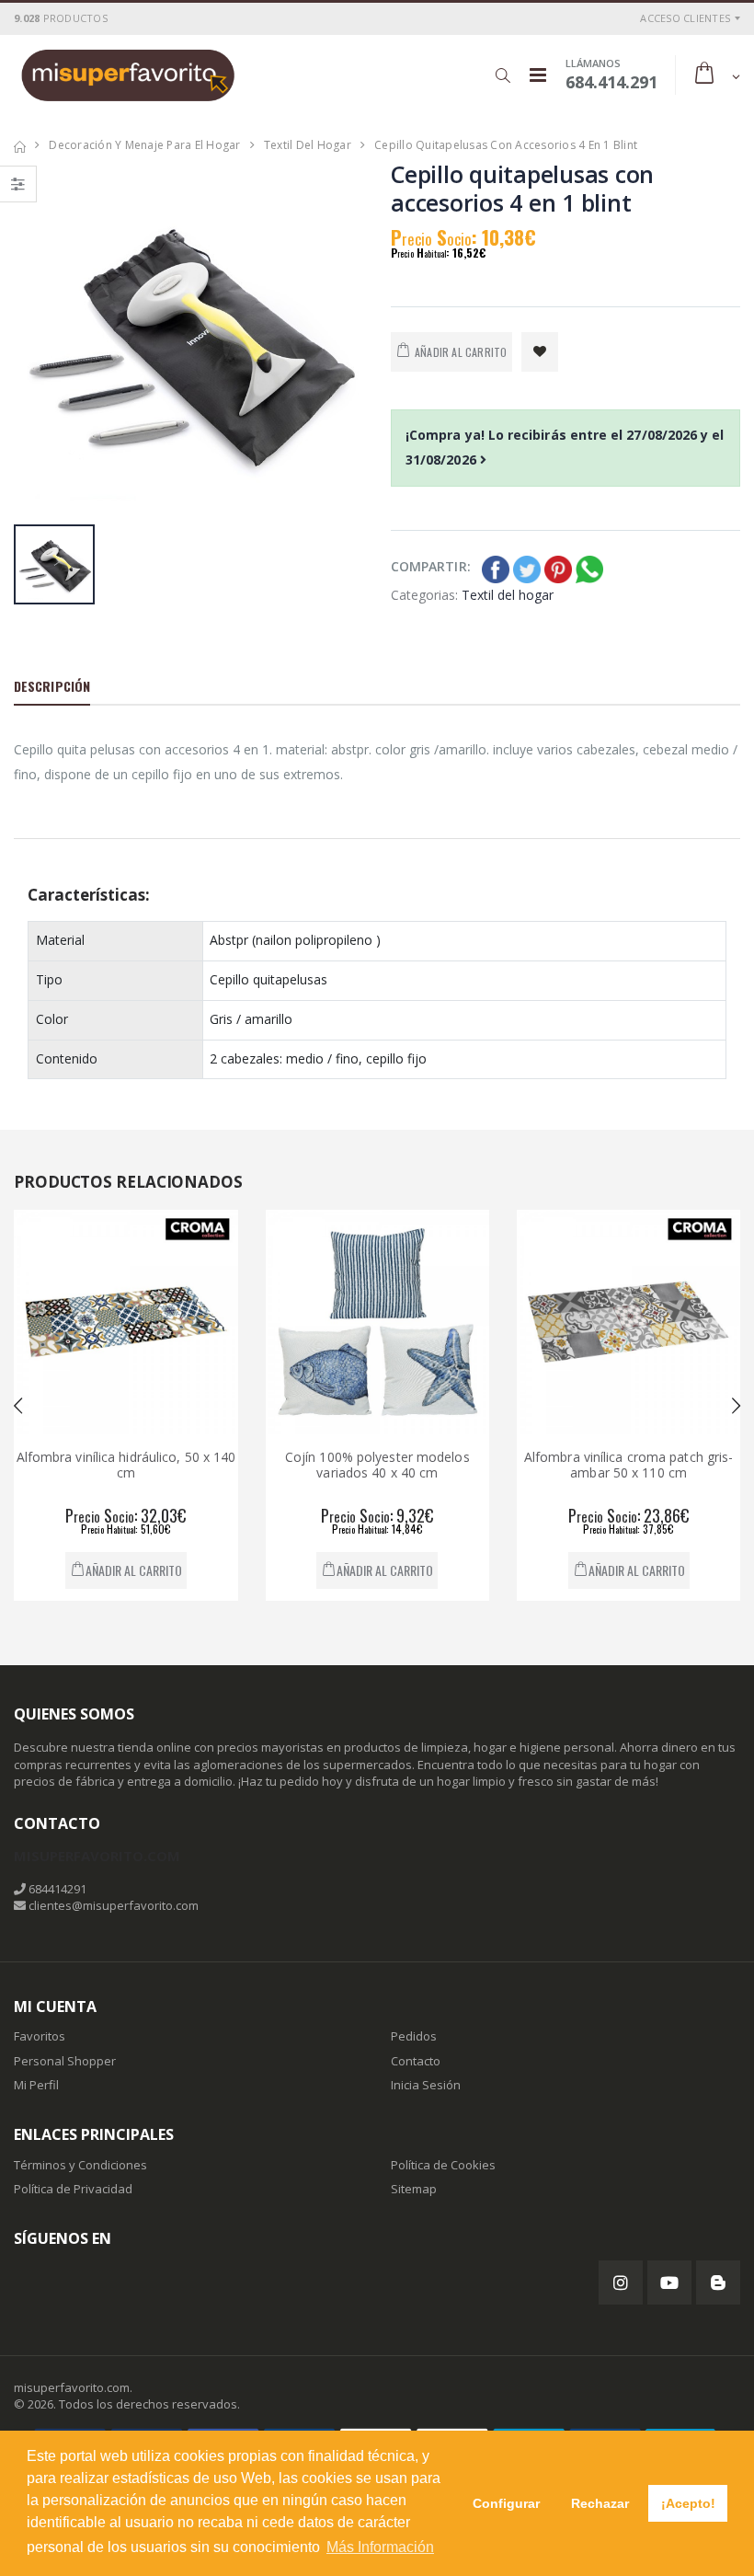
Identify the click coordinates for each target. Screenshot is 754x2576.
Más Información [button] (380, 2547)
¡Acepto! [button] (688, 2503)
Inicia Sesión (426, 2085)
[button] (503, 75)
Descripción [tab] (52, 686)
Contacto (416, 2061)
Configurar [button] (506, 2503)
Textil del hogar (308, 145)
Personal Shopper (65, 2061)
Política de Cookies (443, 2165)
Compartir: (431, 566)
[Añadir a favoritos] (540, 352)
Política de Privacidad (73, 2189)
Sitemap (414, 2189)
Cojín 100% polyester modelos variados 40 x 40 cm (280, 1465)
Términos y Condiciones (80, 2165)
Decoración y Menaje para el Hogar (144, 145)
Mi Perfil (36, 2085)
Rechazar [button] (600, 2503)
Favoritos (40, 2036)
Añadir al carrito (287, 1570)
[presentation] (18, 1406)
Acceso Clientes (685, 18)
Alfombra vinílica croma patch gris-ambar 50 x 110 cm (531, 1465)
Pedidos (414, 2036)
